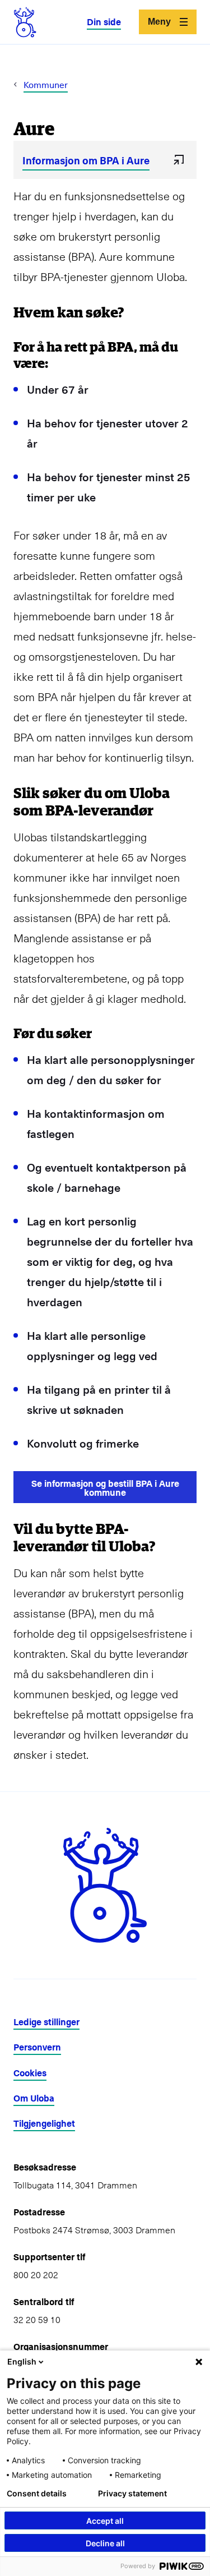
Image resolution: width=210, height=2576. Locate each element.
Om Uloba (34, 2098)
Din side (104, 22)
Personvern (37, 2047)
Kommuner (46, 84)
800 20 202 (36, 2274)
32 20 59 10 (37, 2319)
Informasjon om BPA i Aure (86, 160)
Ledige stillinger (46, 2022)
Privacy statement (132, 2494)
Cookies (30, 2073)
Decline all (105, 2543)
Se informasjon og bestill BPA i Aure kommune (105, 1487)
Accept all (105, 2521)
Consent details (37, 2494)
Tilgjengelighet (44, 2123)
